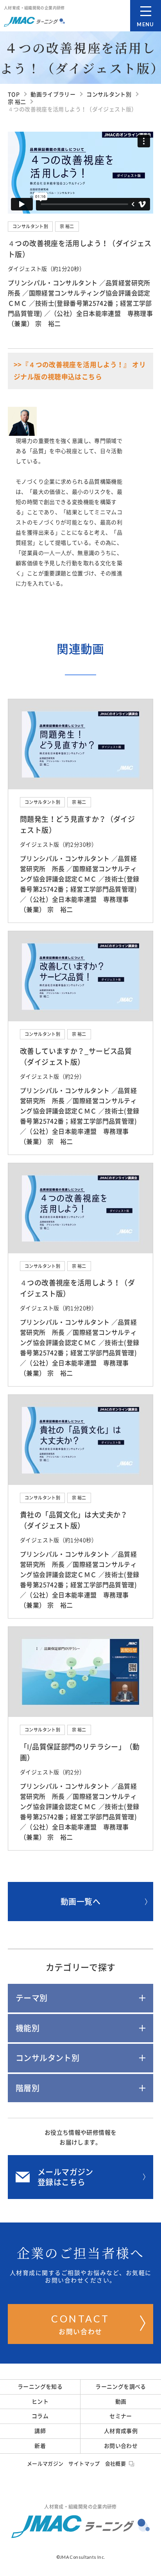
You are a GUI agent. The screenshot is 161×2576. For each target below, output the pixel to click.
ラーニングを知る (40, 2387)
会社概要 (116, 2464)
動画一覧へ (80, 1902)
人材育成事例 (121, 2431)
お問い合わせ (80, 2324)
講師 (40, 2431)
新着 (40, 2446)
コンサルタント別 (30, 226)
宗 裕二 (67, 226)
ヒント (40, 2402)
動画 (121, 2402)
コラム (40, 2416)
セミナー (121, 2416)
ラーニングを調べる (121, 2387)
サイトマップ (84, 2464)
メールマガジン (45, 2464)
